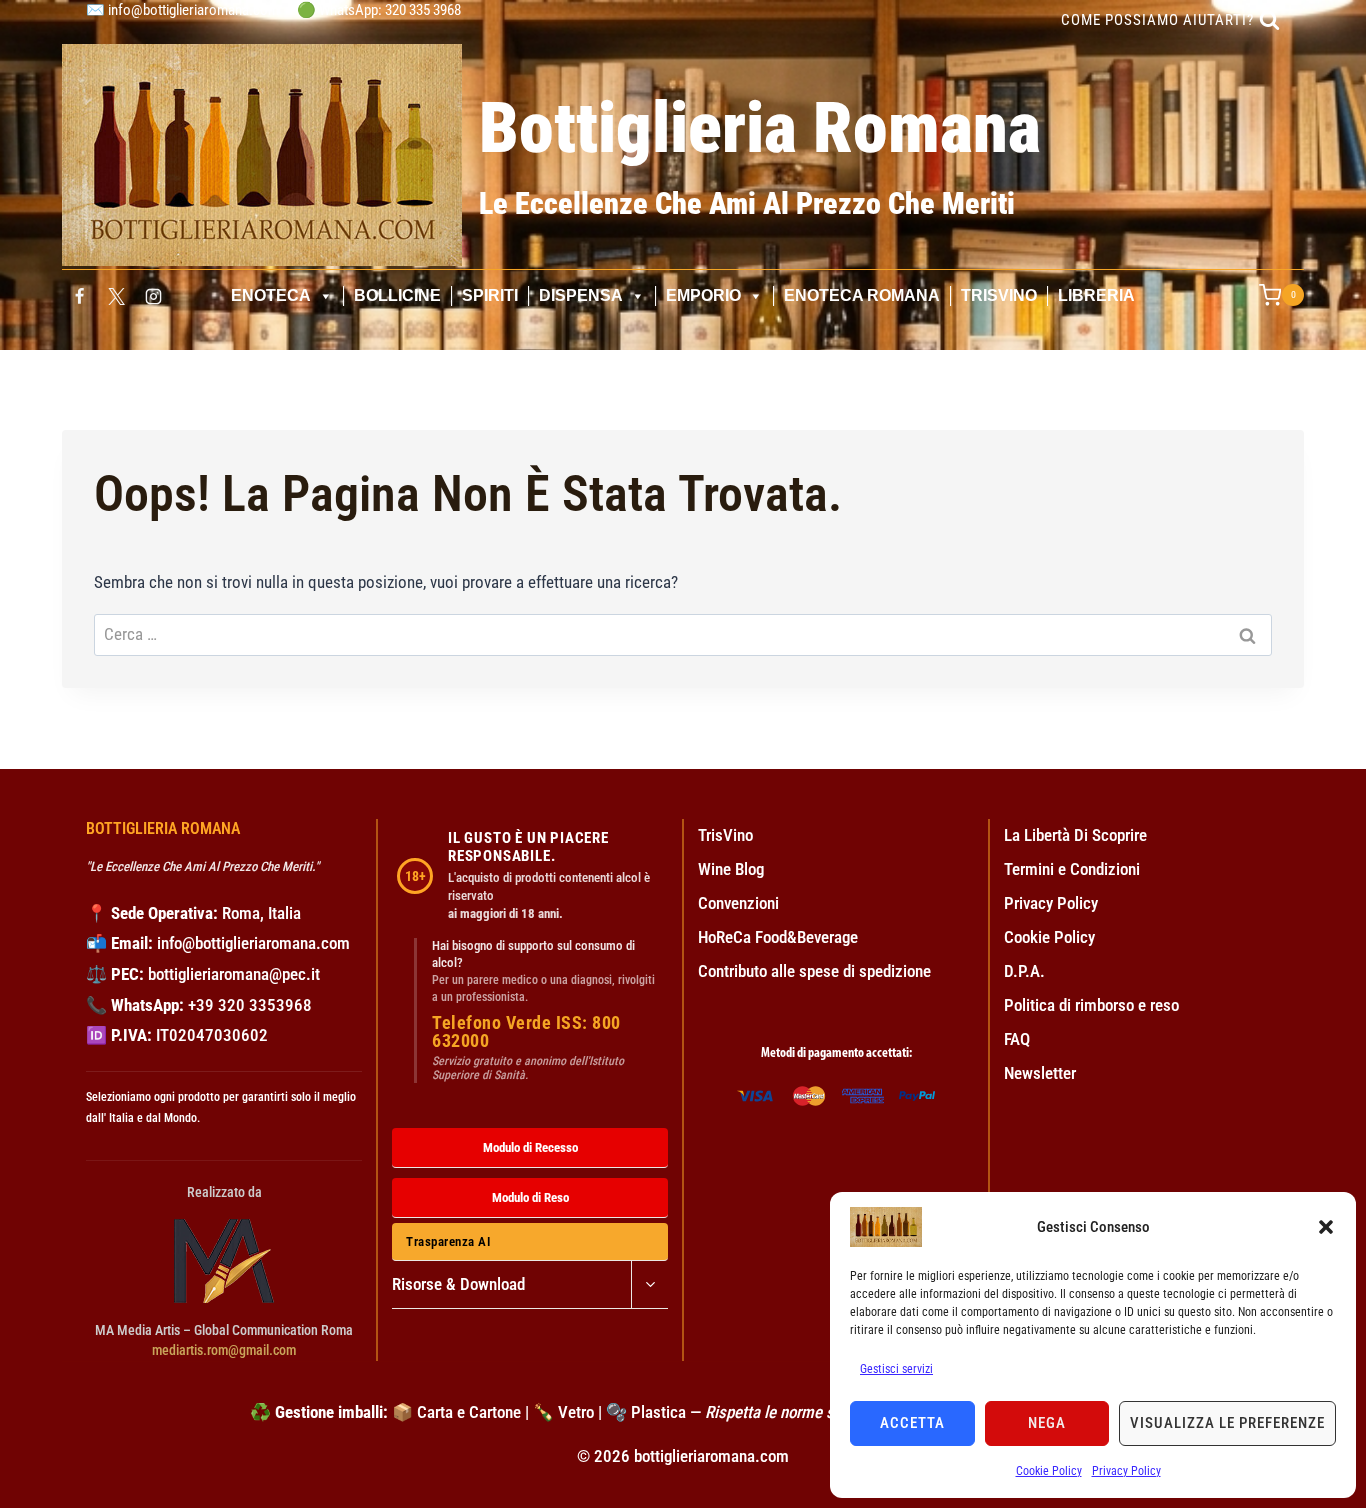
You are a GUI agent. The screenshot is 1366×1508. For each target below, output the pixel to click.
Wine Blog (731, 869)
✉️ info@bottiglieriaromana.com (182, 10)
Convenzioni (738, 903)
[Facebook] (79, 296)
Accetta (912, 1423)
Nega (1047, 1423)
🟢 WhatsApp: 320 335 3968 (379, 10)
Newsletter (1040, 1073)
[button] (1326, 1227)
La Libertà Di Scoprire (1075, 835)
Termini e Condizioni (1072, 869)
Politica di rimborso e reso (1091, 1005)
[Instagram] (154, 296)
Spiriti (490, 295)
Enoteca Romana (862, 295)
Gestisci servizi (896, 1369)
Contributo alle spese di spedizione (814, 971)
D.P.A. (1024, 971)
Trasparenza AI (448, 1241)
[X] (116, 296)
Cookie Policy (1049, 1471)
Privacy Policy (1126, 1471)
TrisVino (999, 295)
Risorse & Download (458, 1284)
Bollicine (397, 295)
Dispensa (581, 295)
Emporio (703, 295)
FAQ (1017, 1039)
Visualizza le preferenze (1227, 1423)
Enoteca (271, 295)
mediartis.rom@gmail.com (224, 1350)
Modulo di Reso (530, 1197)
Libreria (1096, 295)
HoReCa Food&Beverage (778, 937)
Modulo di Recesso (530, 1147)
